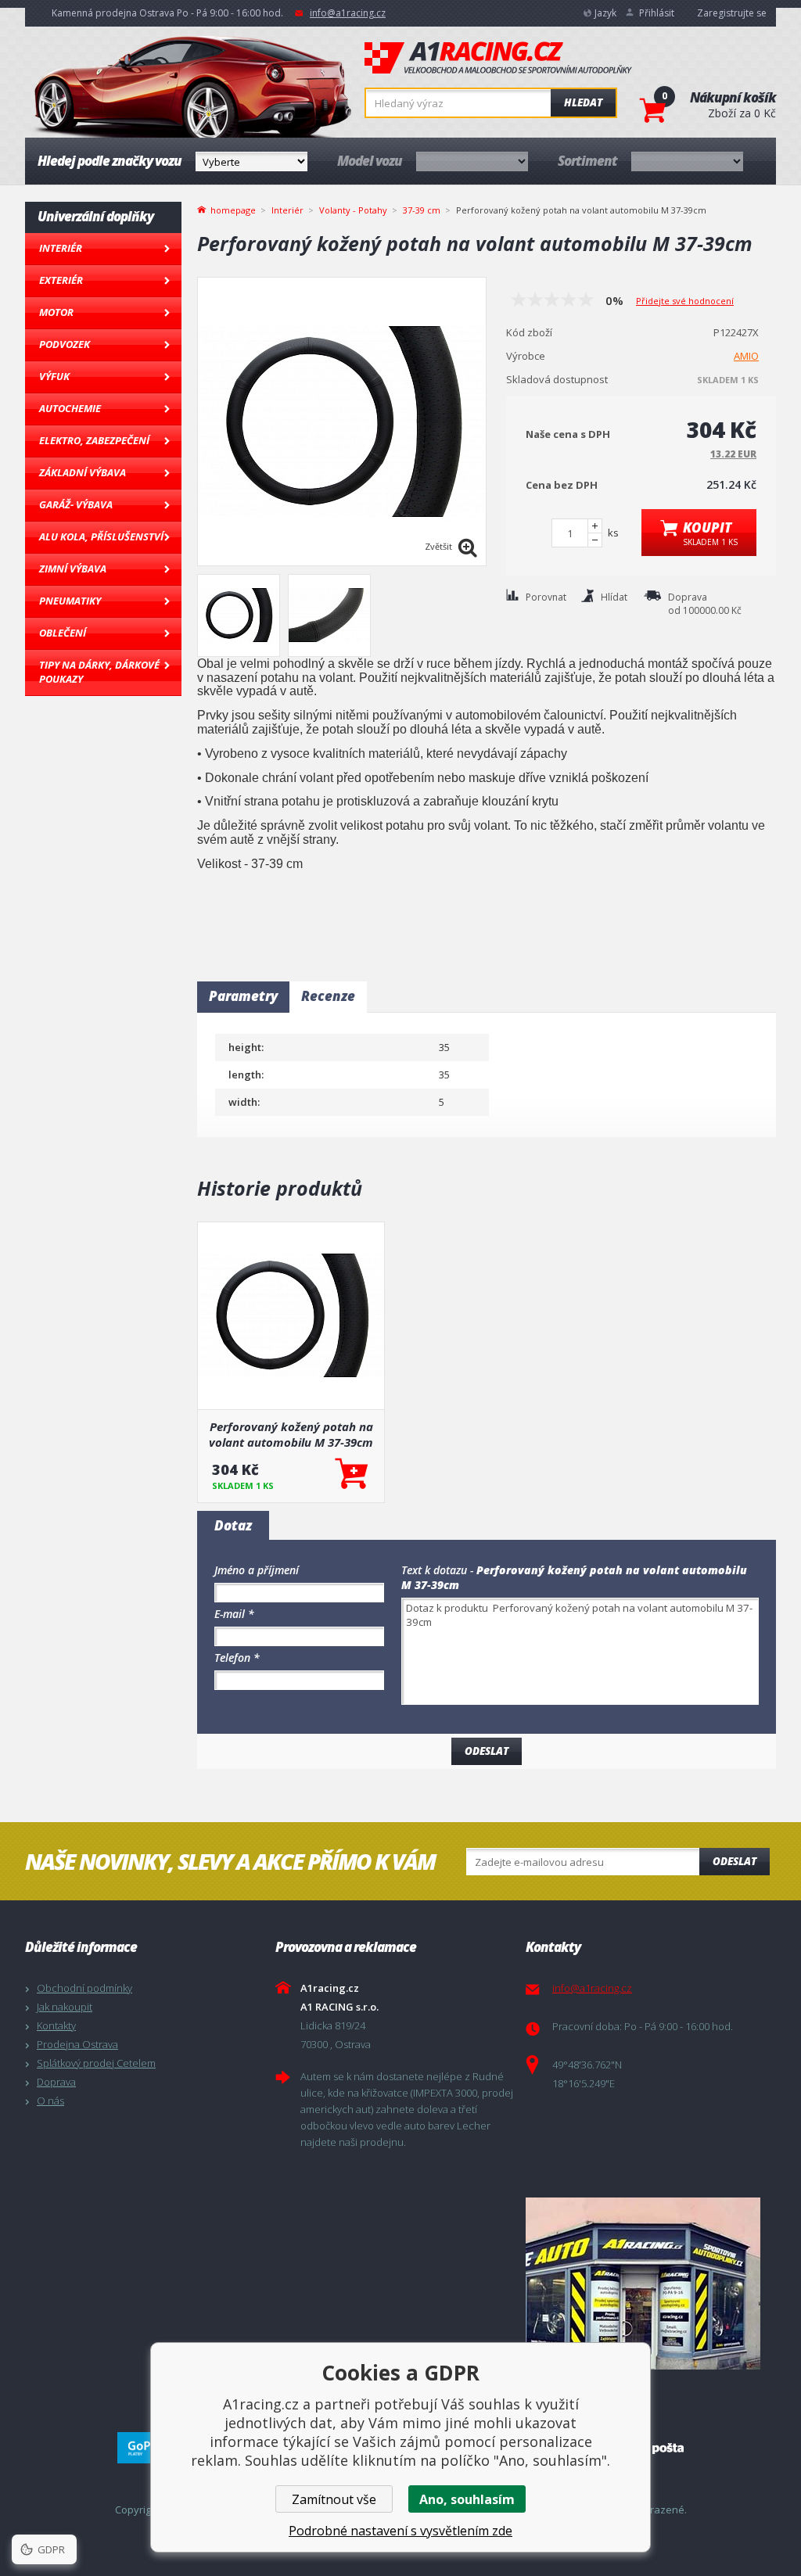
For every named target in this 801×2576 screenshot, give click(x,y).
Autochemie (70, 408)
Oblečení (63, 633)
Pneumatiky (70, 601)
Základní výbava (83, 472)
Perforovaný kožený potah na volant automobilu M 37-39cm (291, 1434)
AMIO (746, 356)
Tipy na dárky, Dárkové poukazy (99, 672)
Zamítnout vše (334, 2499)
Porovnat (546, 597)
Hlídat (614, 597)
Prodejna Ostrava (77, 2044)
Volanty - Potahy (353, 210)
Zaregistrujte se (732, 13)
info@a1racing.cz (348, 13)
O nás (50, 2101)
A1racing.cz (498, 58)
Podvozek (65, 344)
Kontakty (56, 2025)
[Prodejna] (647, 2284)
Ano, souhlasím (467, 2499)
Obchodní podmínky (84, 1988)
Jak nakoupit (65, 2007)
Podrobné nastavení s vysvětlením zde (400, 2531)
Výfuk (54, 376)
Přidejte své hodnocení (685, 301)
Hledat (583, 102)
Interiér (61, 248)
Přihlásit (657, 13)
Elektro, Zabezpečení (94, 440)
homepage (233, 209)
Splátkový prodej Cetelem (96, 2063)
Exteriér (61, 280)
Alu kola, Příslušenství (101, 536)
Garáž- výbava (76, 504)
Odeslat (735, 1861)
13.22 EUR (733, 454)
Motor (56, 312)
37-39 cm (422, 210)
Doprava (56, 2082)
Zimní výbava (73, 569)
